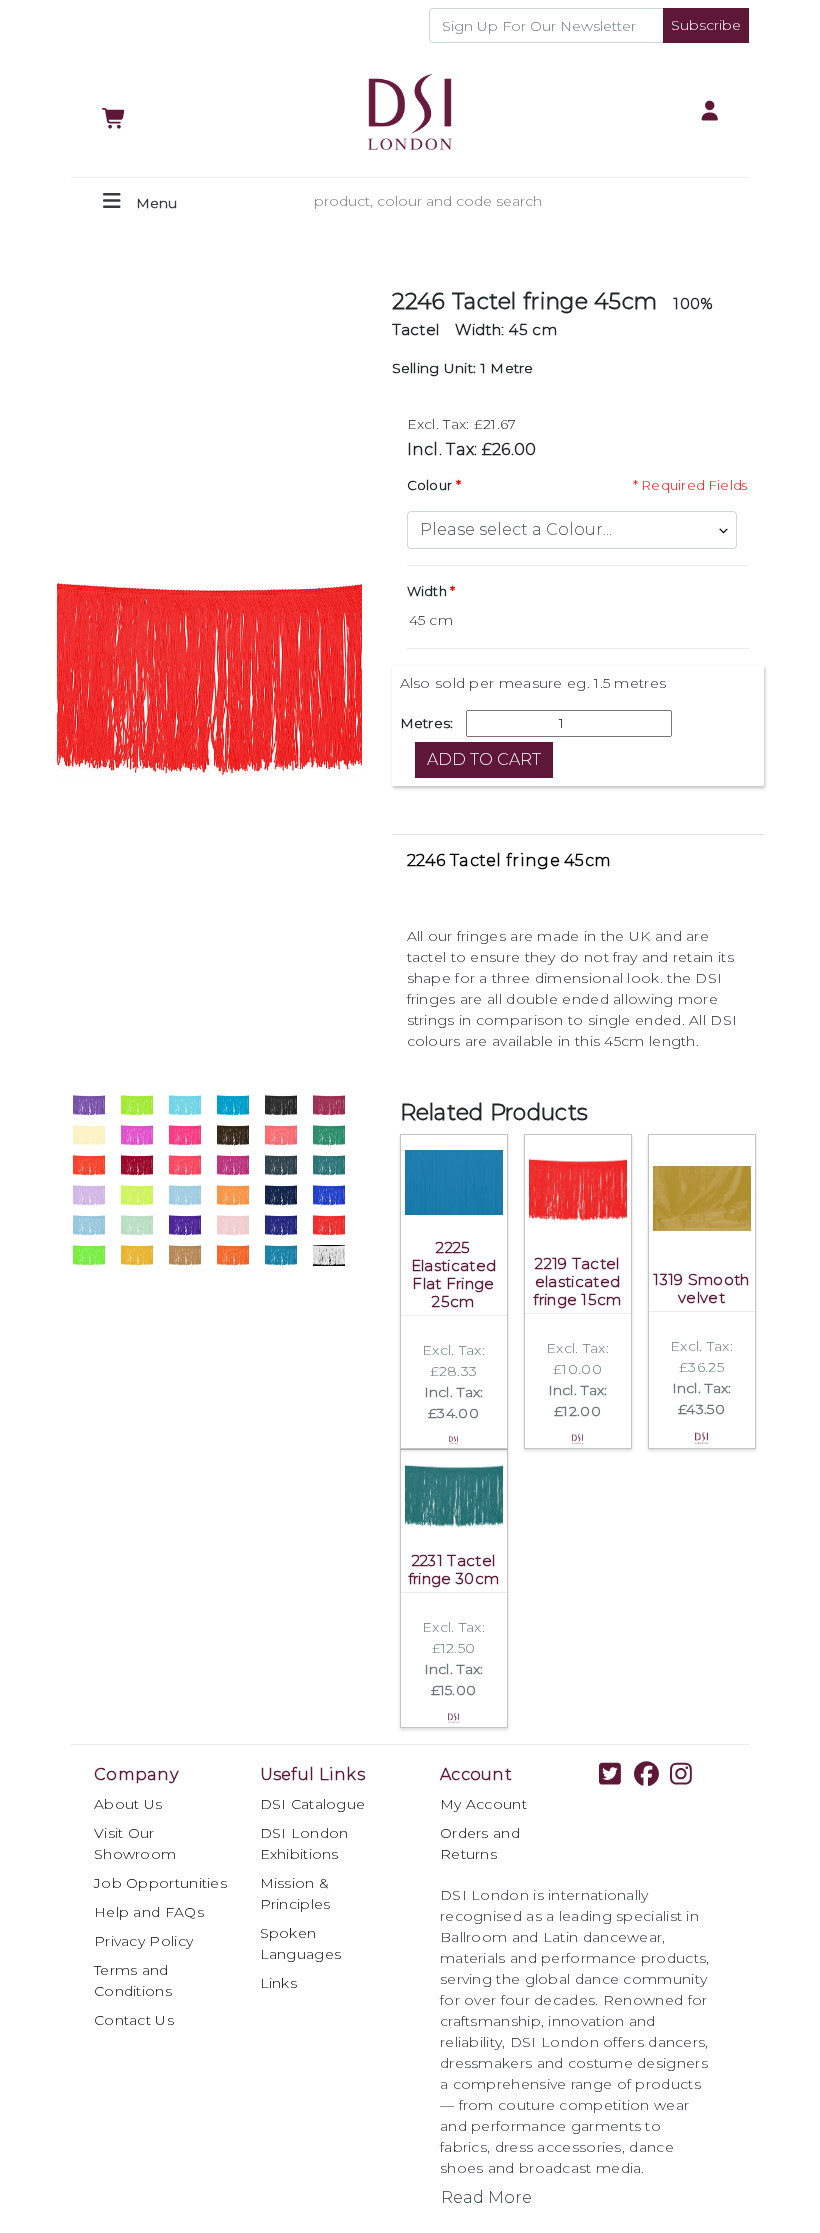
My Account (483, 1804)
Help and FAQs (149, 1912)
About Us (128, 1804)
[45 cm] (578, 621)
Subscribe (706, 25)
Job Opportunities (160, 1883)
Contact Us (134, 2020)
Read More (486, 2197)
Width (427, 591)
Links (279, 1983)
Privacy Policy (143, 1941)
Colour (430, 485)
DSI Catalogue (313, 1804)
